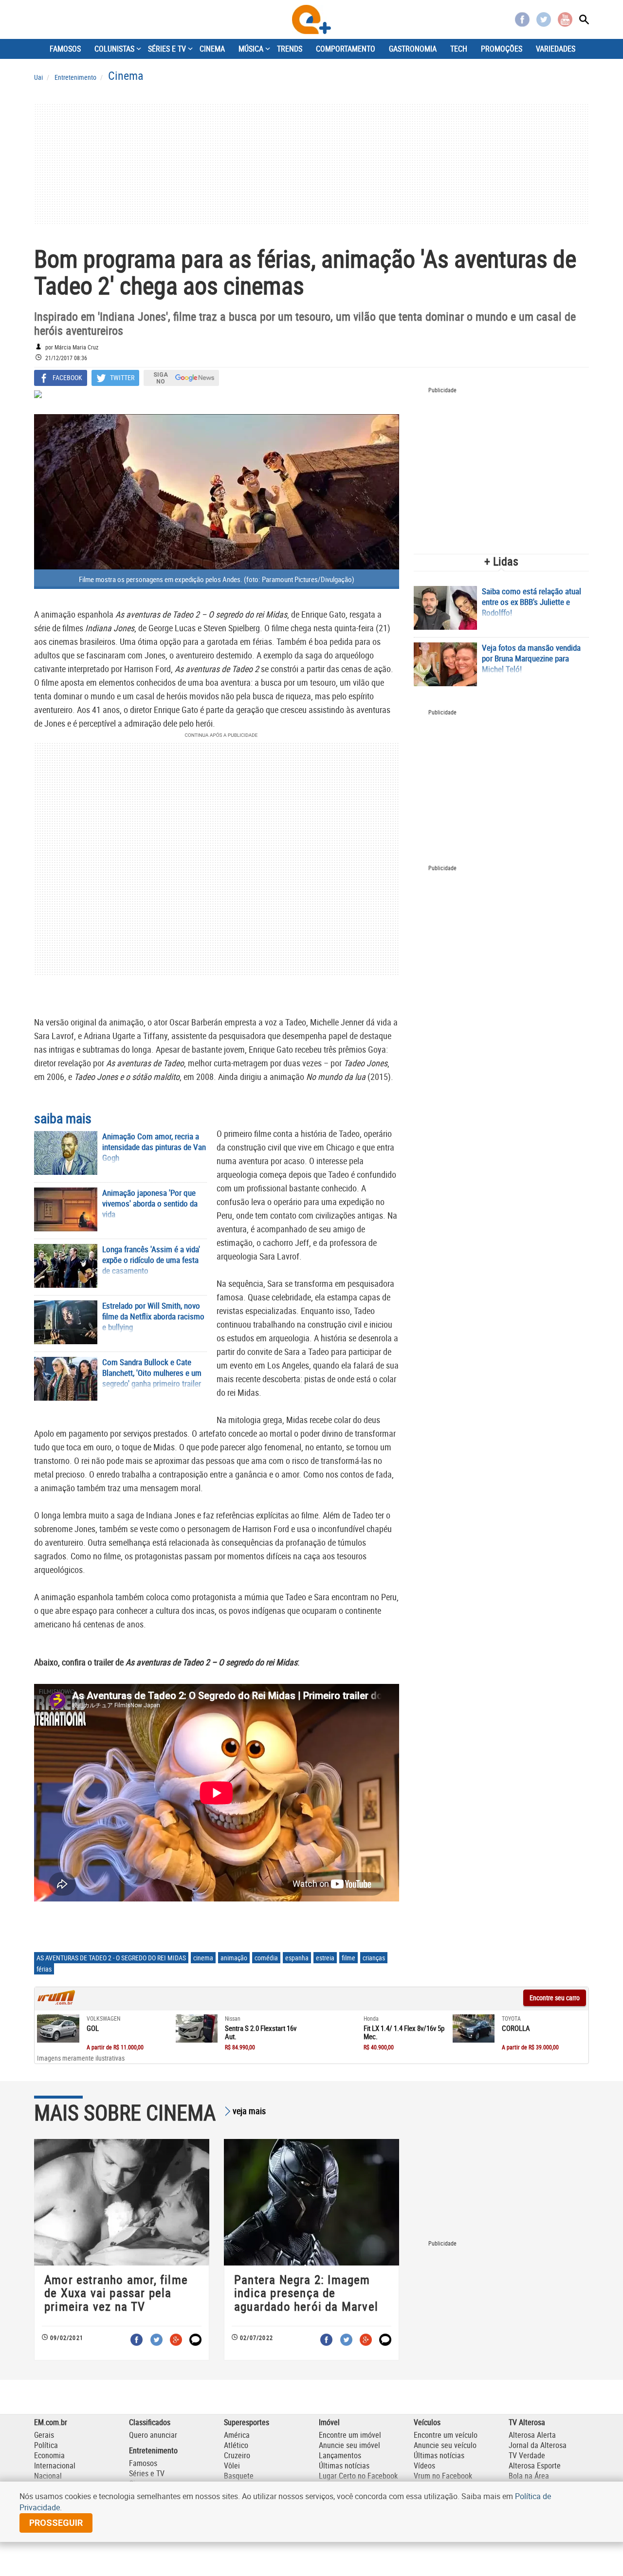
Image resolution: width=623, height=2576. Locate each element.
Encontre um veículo (446, 2435)
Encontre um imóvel (350, 2435)
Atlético (236, 2445)
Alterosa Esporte (535, 2466)
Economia (49, 2455)
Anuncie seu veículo (445, 2445)
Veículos (427, 2422)
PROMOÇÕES (502, 49)
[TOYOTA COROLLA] (474, 2028)
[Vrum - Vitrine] (56, 2002)
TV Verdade (527, 2455)
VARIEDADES (556, 49)
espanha (297, 1958)
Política (46, 2445)
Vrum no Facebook (443, 2476)
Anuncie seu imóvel (349, 2445)
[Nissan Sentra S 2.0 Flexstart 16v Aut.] (197, 2028)
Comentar (195, 2340)
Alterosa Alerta (532, 2435)
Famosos (143, 2463)
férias (44, 1969)
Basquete (239, 2476)
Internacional (55, 2466)
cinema (203, 1958)
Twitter (544, 19)
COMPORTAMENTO (346, 49)
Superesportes (247, 2422)
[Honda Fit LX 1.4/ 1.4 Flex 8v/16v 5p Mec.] (335, 2028)
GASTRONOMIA (413, 49)
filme (348, 1958)
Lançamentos (340, 2455)
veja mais (249, 2111)
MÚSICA (251, 49)
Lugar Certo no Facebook (358, 2476)
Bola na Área (529, 2476)
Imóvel (329, 2422)
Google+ (176, 2340)
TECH (459, 49)
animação (234, 1958)
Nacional (48, 2476)
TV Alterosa (527, 2422)
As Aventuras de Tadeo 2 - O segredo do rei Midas (111, 1958)
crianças (374, 1958)
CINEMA (212, 49)
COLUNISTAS (114, 49)
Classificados (150, 2422)
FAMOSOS (65, 49)
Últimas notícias (344, 2466)
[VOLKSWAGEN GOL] (58, 2028)
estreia (325, 1958)
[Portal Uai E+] (311, 19)
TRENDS (290, 49)
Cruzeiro (237, 2455)
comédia (266, 1958)
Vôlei (232, 2466)
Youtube (565, 19)
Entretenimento (153, 2450)
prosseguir (56, 2523)
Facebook (522, 19)
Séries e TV (147, 2473)
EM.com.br (51, 2422)
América (237, 2435)
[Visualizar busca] (584, 19)
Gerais (44, 2435)
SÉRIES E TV (167, 49)
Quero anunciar (153, 2435)
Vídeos (424, 2466)
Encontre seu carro (555, 1998)
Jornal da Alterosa (538, 2445)
